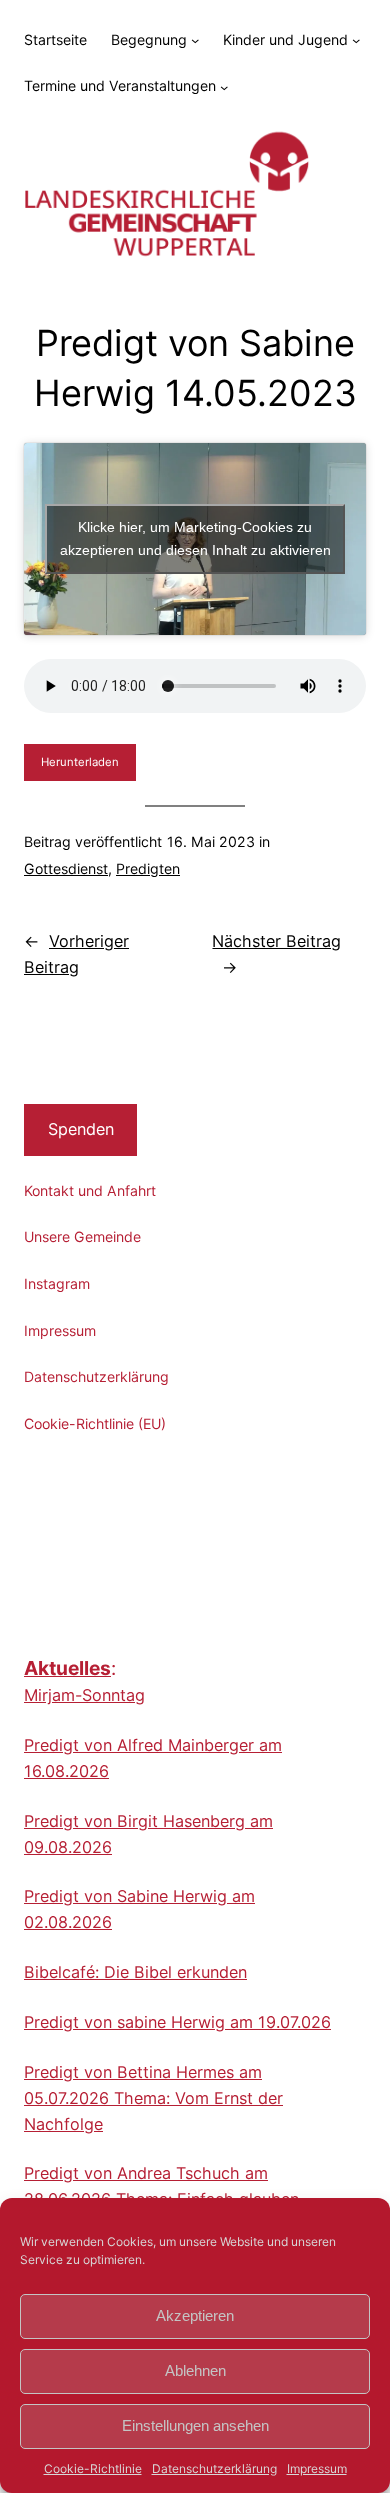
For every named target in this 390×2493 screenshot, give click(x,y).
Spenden (81, 1129)
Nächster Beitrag (276, 941)
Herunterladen (80, 762)
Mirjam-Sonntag (84, 1695)
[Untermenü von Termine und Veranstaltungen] (224, 87)
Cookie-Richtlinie (93, 2468)
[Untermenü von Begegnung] (195, 40)
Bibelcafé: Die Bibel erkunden (135, 1972)
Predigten (148, 868)
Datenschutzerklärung (214, 2468)
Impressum (317, 2468)
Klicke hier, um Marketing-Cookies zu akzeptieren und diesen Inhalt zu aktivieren (195, 538)
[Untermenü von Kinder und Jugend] (356, 40)
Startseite (55, 39)
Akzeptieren (195, 2315)
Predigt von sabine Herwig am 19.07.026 (177, 2022)
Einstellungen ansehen (195, 2425)
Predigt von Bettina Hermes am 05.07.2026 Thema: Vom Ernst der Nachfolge (153, 2098)
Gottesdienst (66, 868)
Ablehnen (195, 2370)
